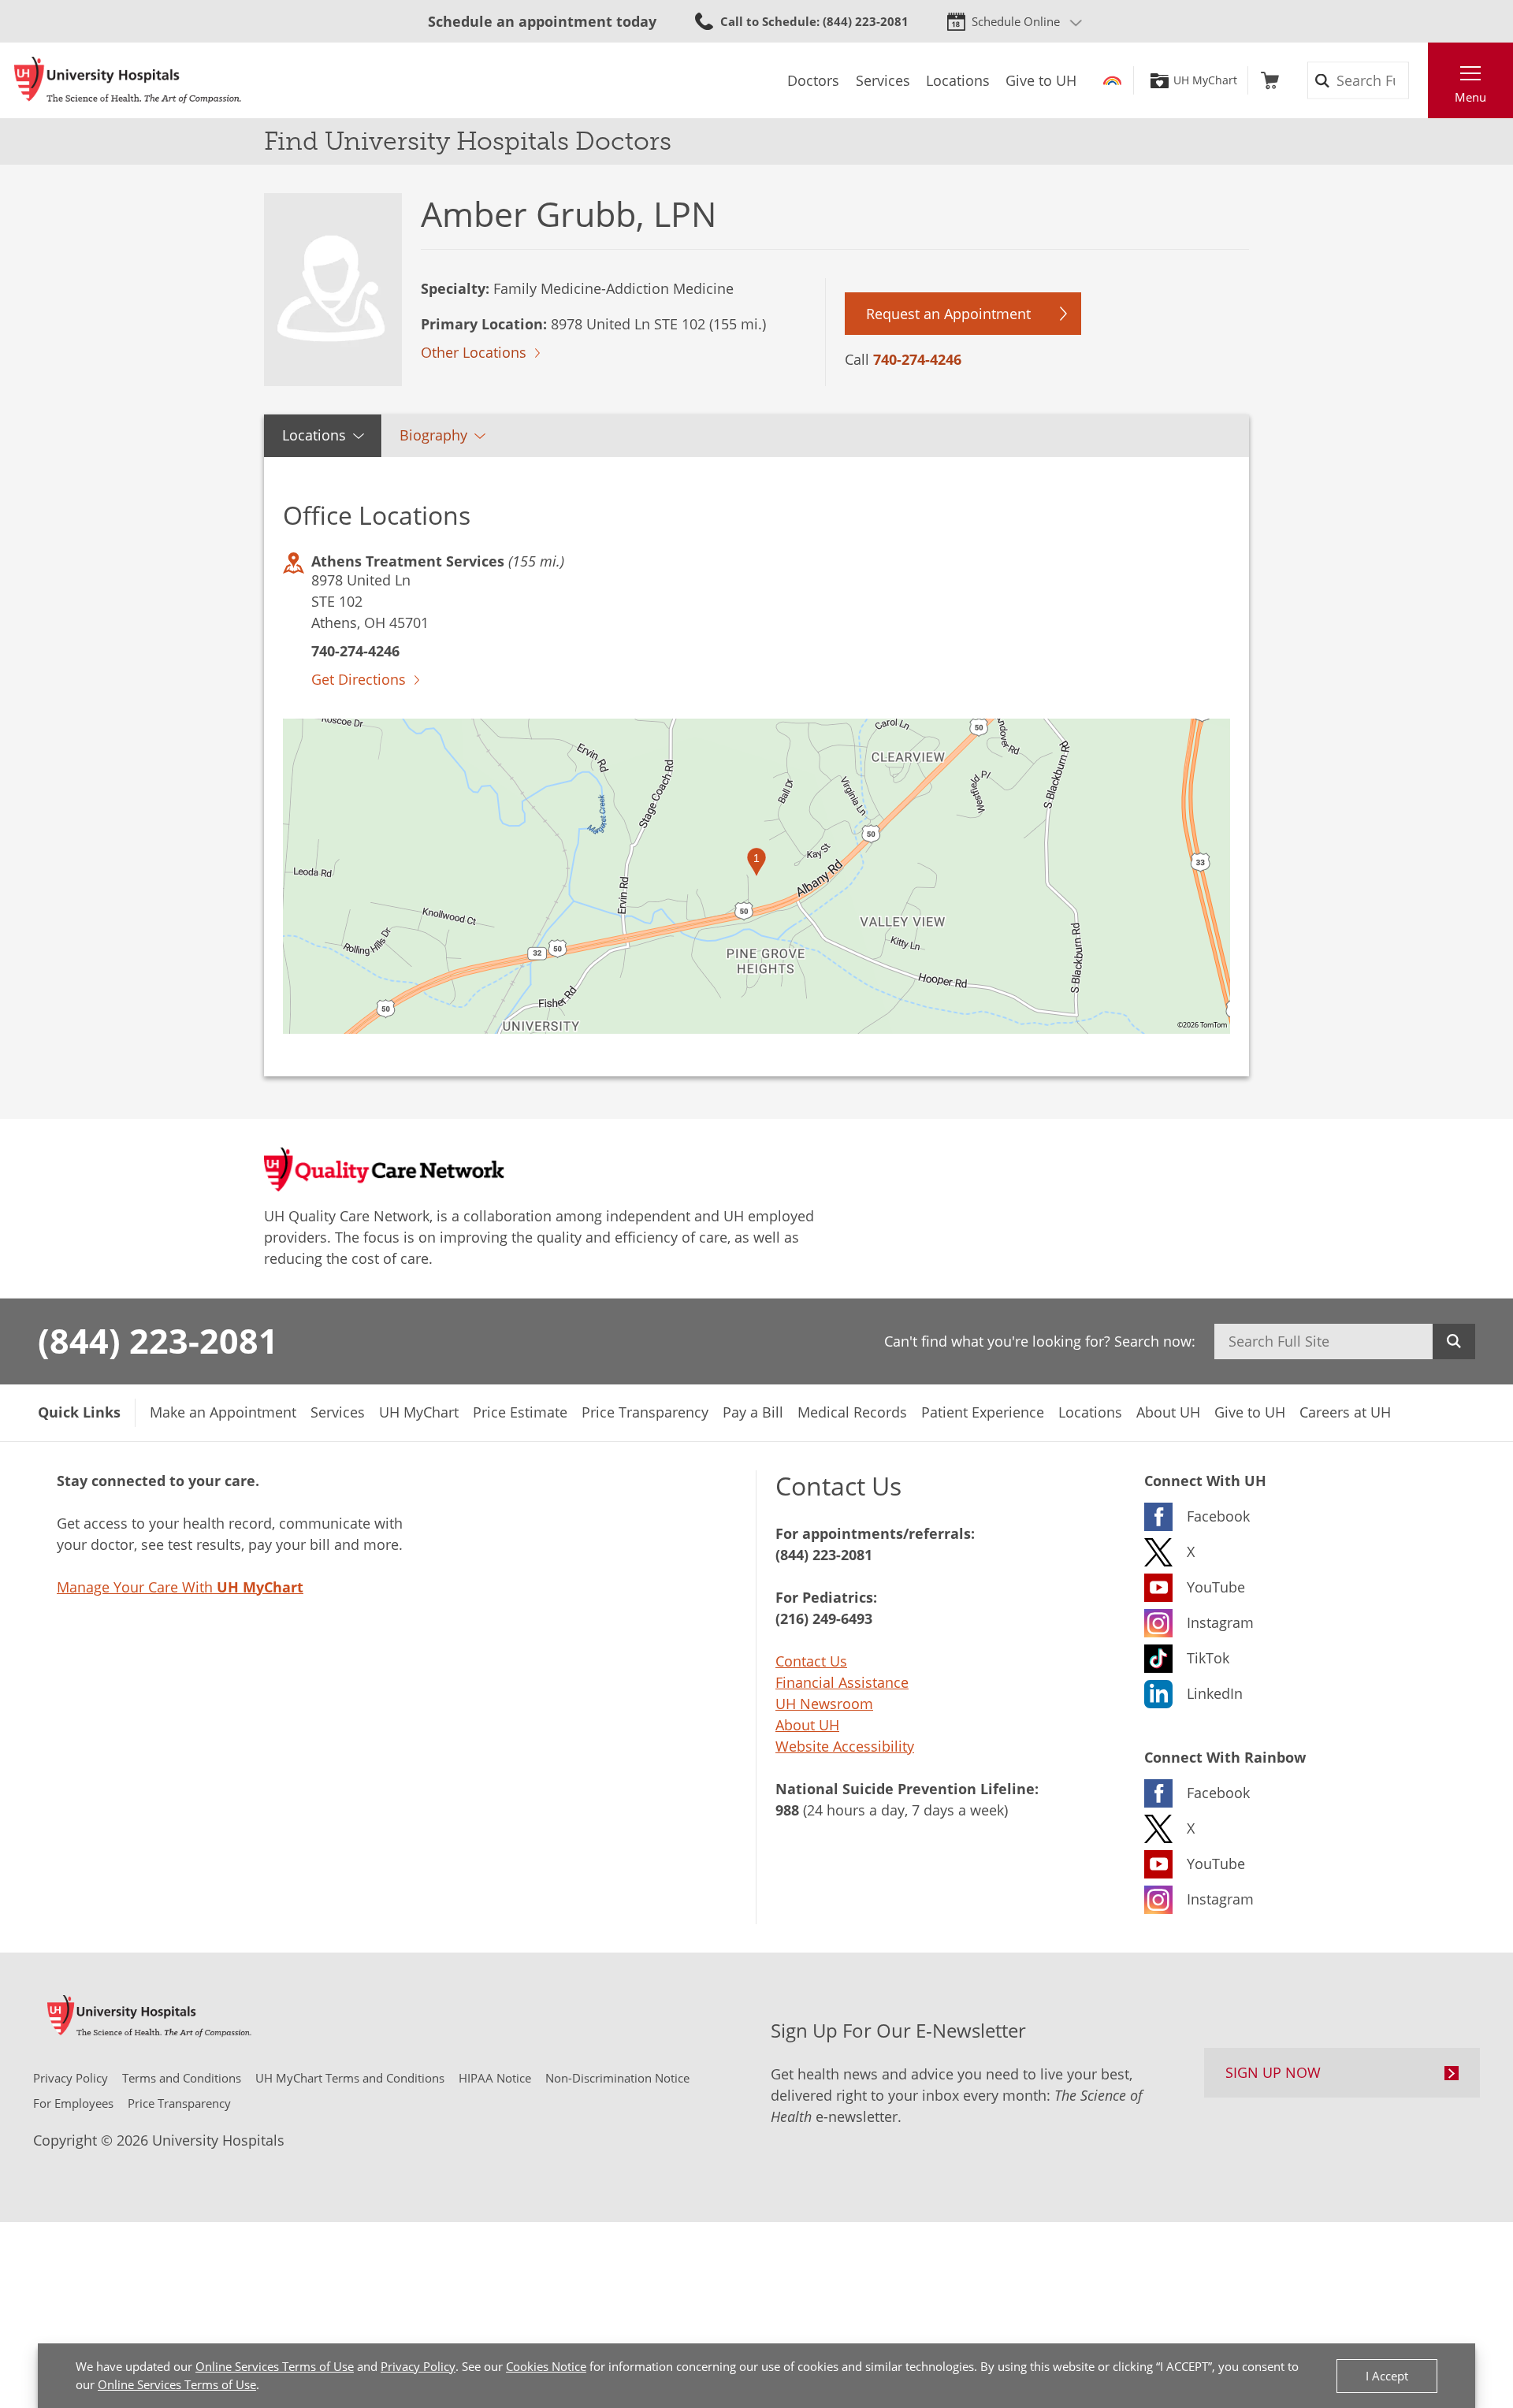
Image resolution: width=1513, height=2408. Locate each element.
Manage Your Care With (180, 1587)
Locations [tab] (314, 435)
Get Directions (359, 679)
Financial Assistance (842, 1682)
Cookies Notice (546, 2366)
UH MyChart (1205, 80)
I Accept (1387, 2376)
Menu (1470, 97)
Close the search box (1419, 80)
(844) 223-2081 (158, 1340)
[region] (756, 876)
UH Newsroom (824, 1704)
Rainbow (1112, 80)
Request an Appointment (948, 314)
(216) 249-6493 (824, 1618)
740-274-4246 (917, 359)
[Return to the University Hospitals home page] (128, 80)
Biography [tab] (433, 435)
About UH (807, 1725)
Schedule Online (1016, 21)
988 (787, 1810)
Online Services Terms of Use (275, 2366)
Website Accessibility (845, 1746)
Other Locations (474, 352)
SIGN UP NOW (1273, 2072)
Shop (1270, 80)
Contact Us (811, 1661)
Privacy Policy (418, 2366)
